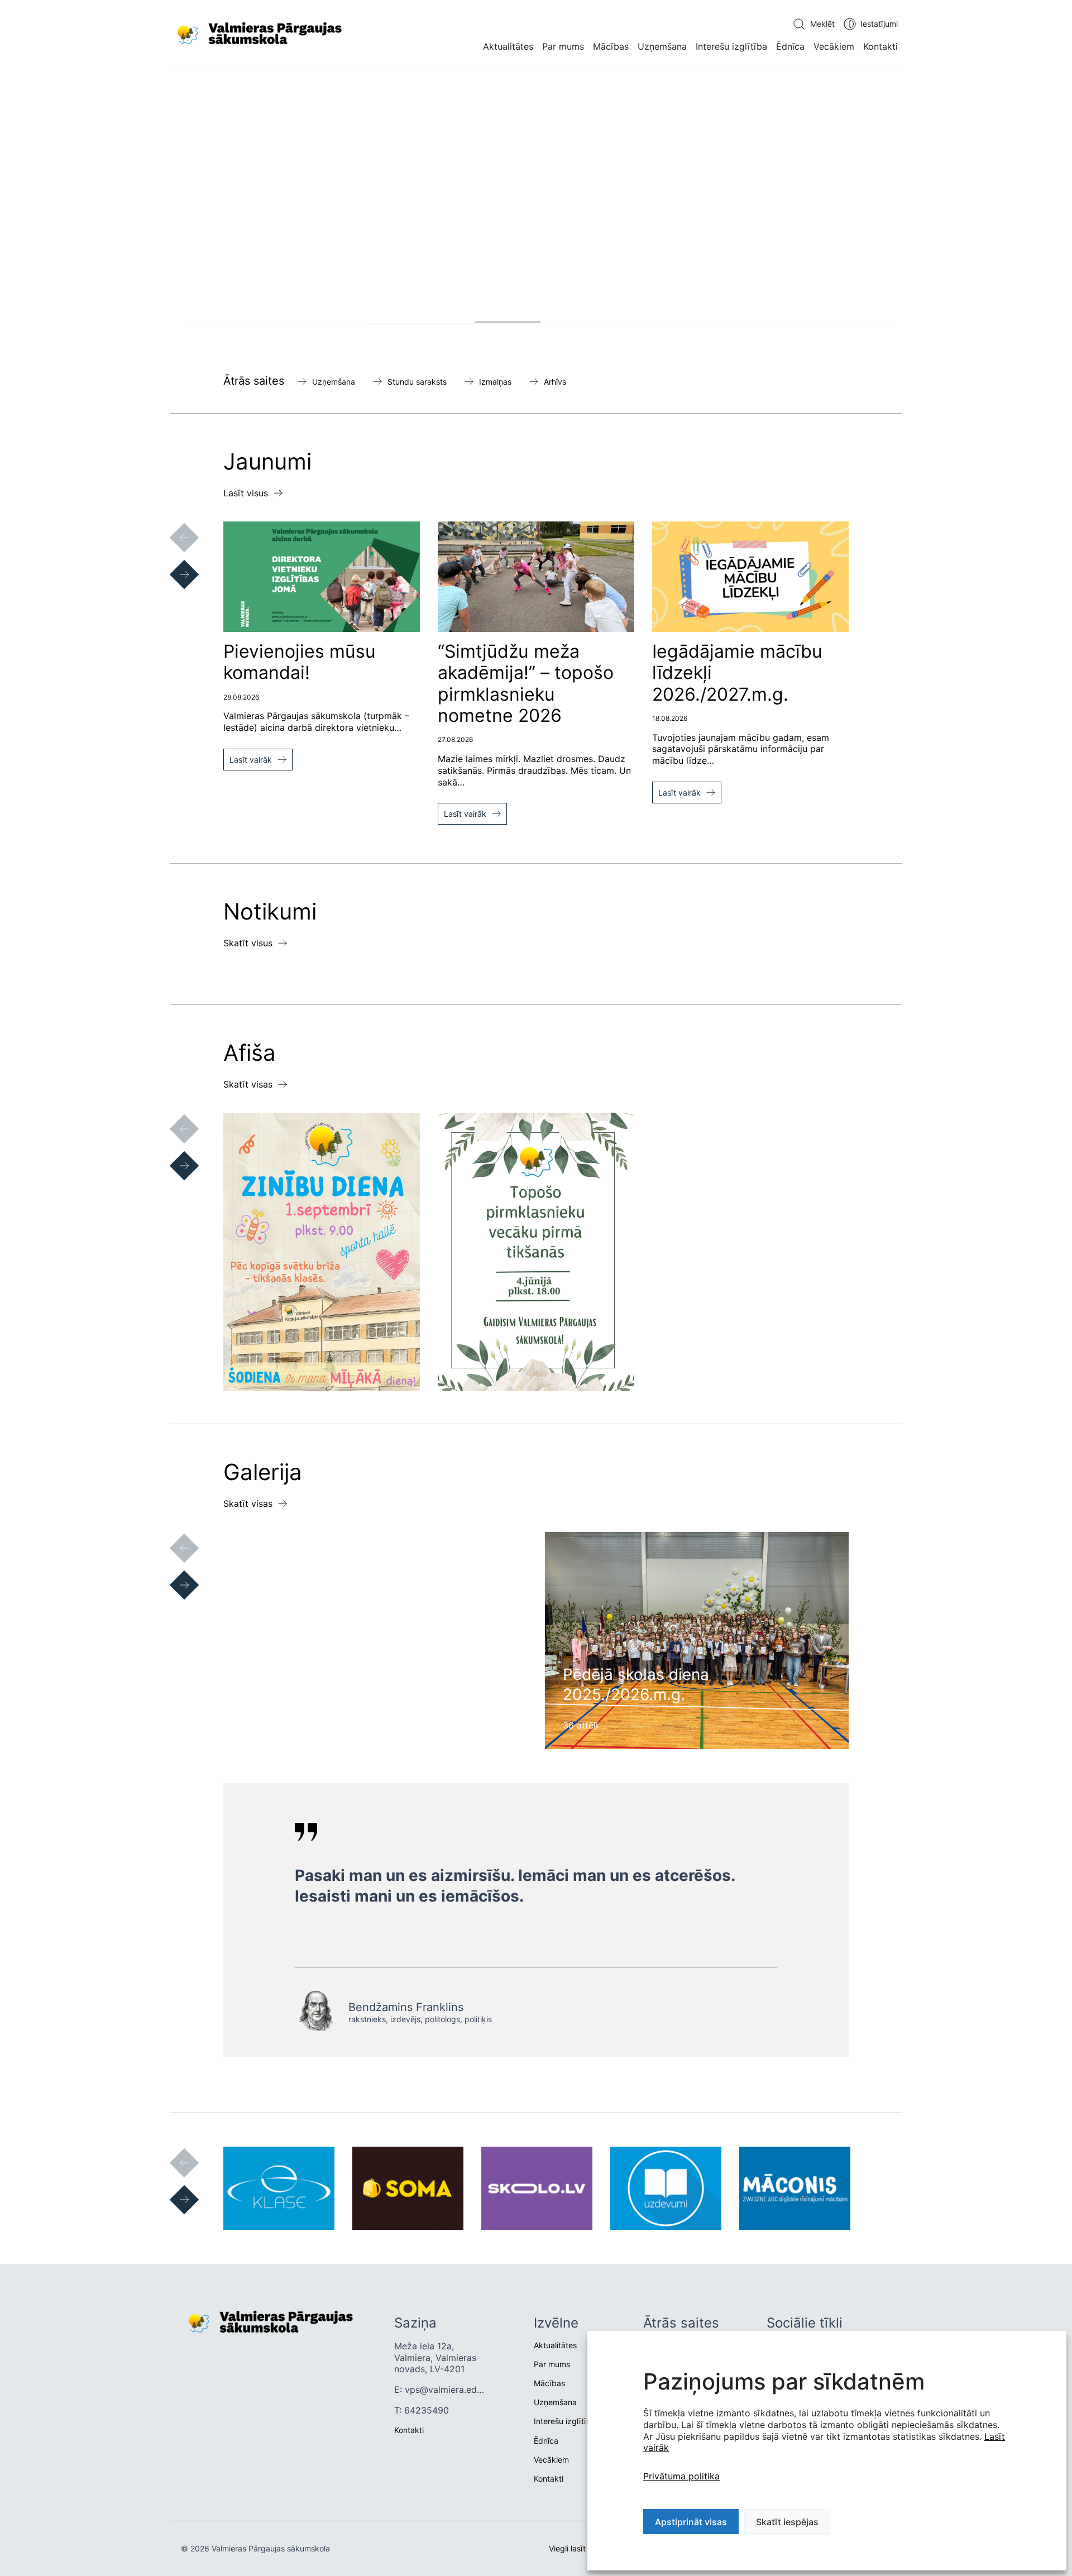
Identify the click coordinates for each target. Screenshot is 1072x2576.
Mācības (611, 46)
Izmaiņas (495, 382)
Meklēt (822, 24)
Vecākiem (834, 46)
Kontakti (880, 46)
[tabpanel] (536, 209)
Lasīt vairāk (251, 760)
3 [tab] (631, 322)
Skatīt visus (248, 943)
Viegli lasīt (567, 2548)
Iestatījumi (879, 24)
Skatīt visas (248, 1084)
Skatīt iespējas (787, 2522)
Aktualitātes (508, 46)
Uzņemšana (662, 46)
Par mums (563, 46)
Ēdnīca (790, 46)
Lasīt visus (246, 493)
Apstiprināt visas (691, 2522)
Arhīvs (555, 382)
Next (173, 563)
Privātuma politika (681, 2476)
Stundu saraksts (417, 382)
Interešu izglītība (731, 46)
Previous (173, 526)
